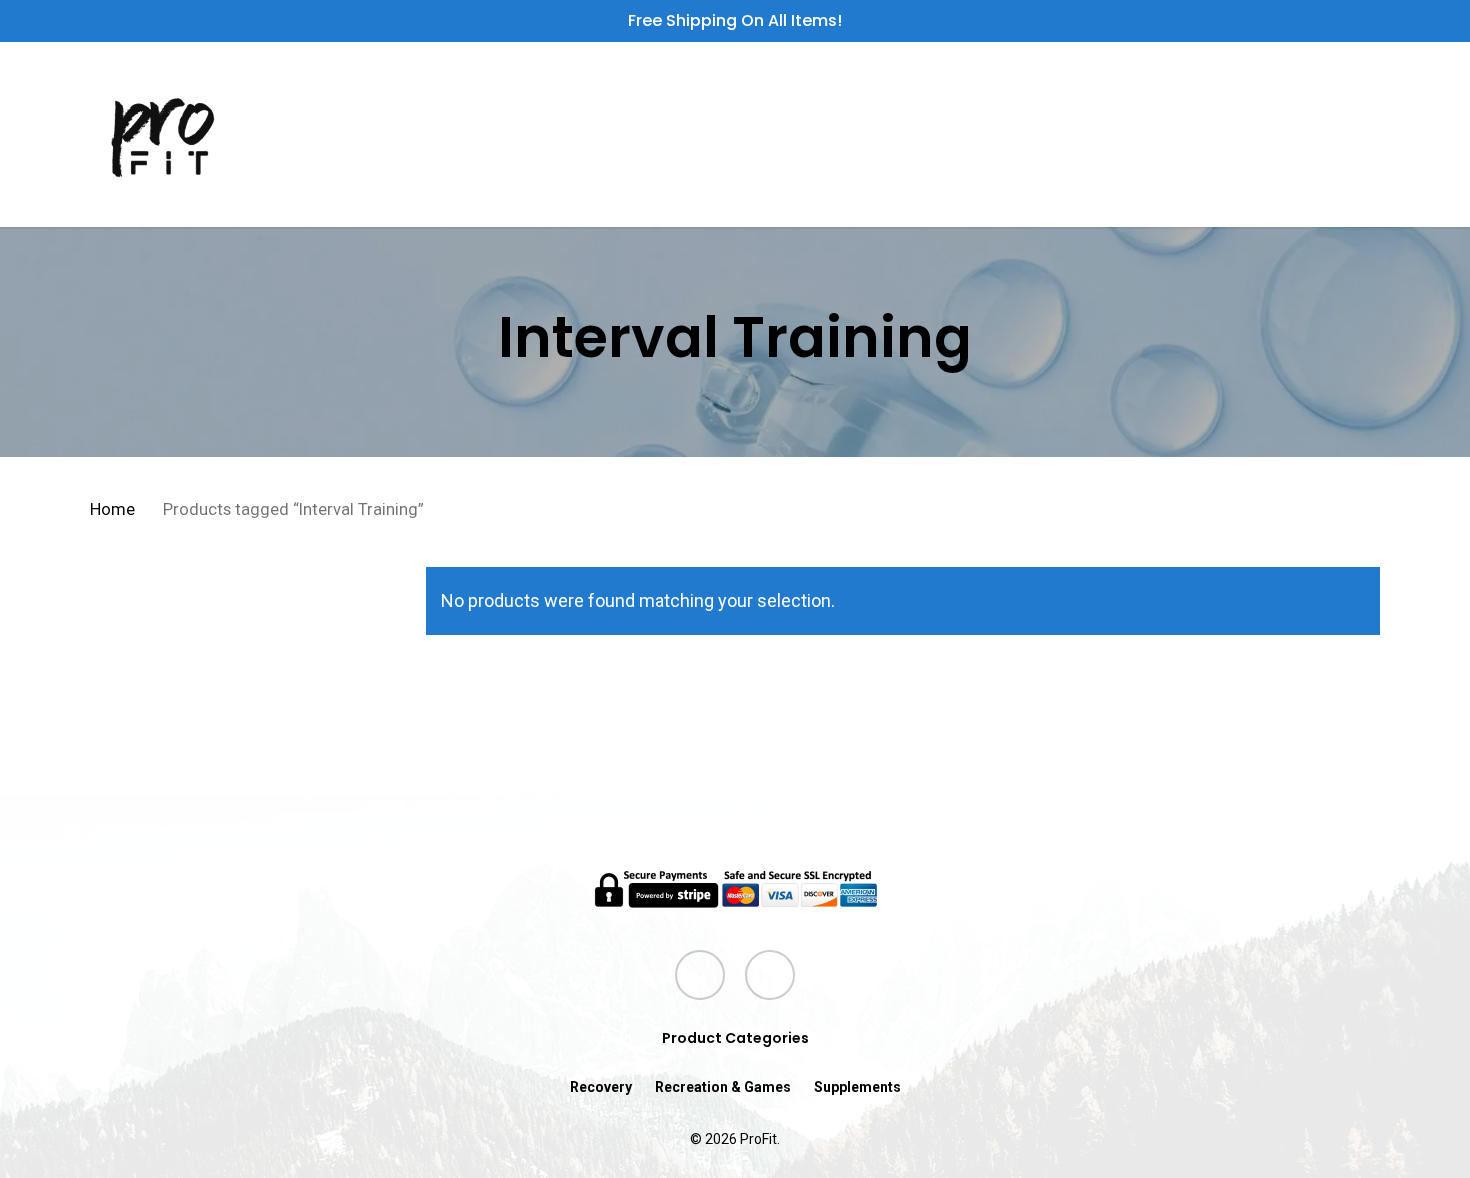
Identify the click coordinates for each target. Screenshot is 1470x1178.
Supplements (857, 1087)
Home (112, 509)
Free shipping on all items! (735, 20)
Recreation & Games (723, 1087)
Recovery (601, 1087)
